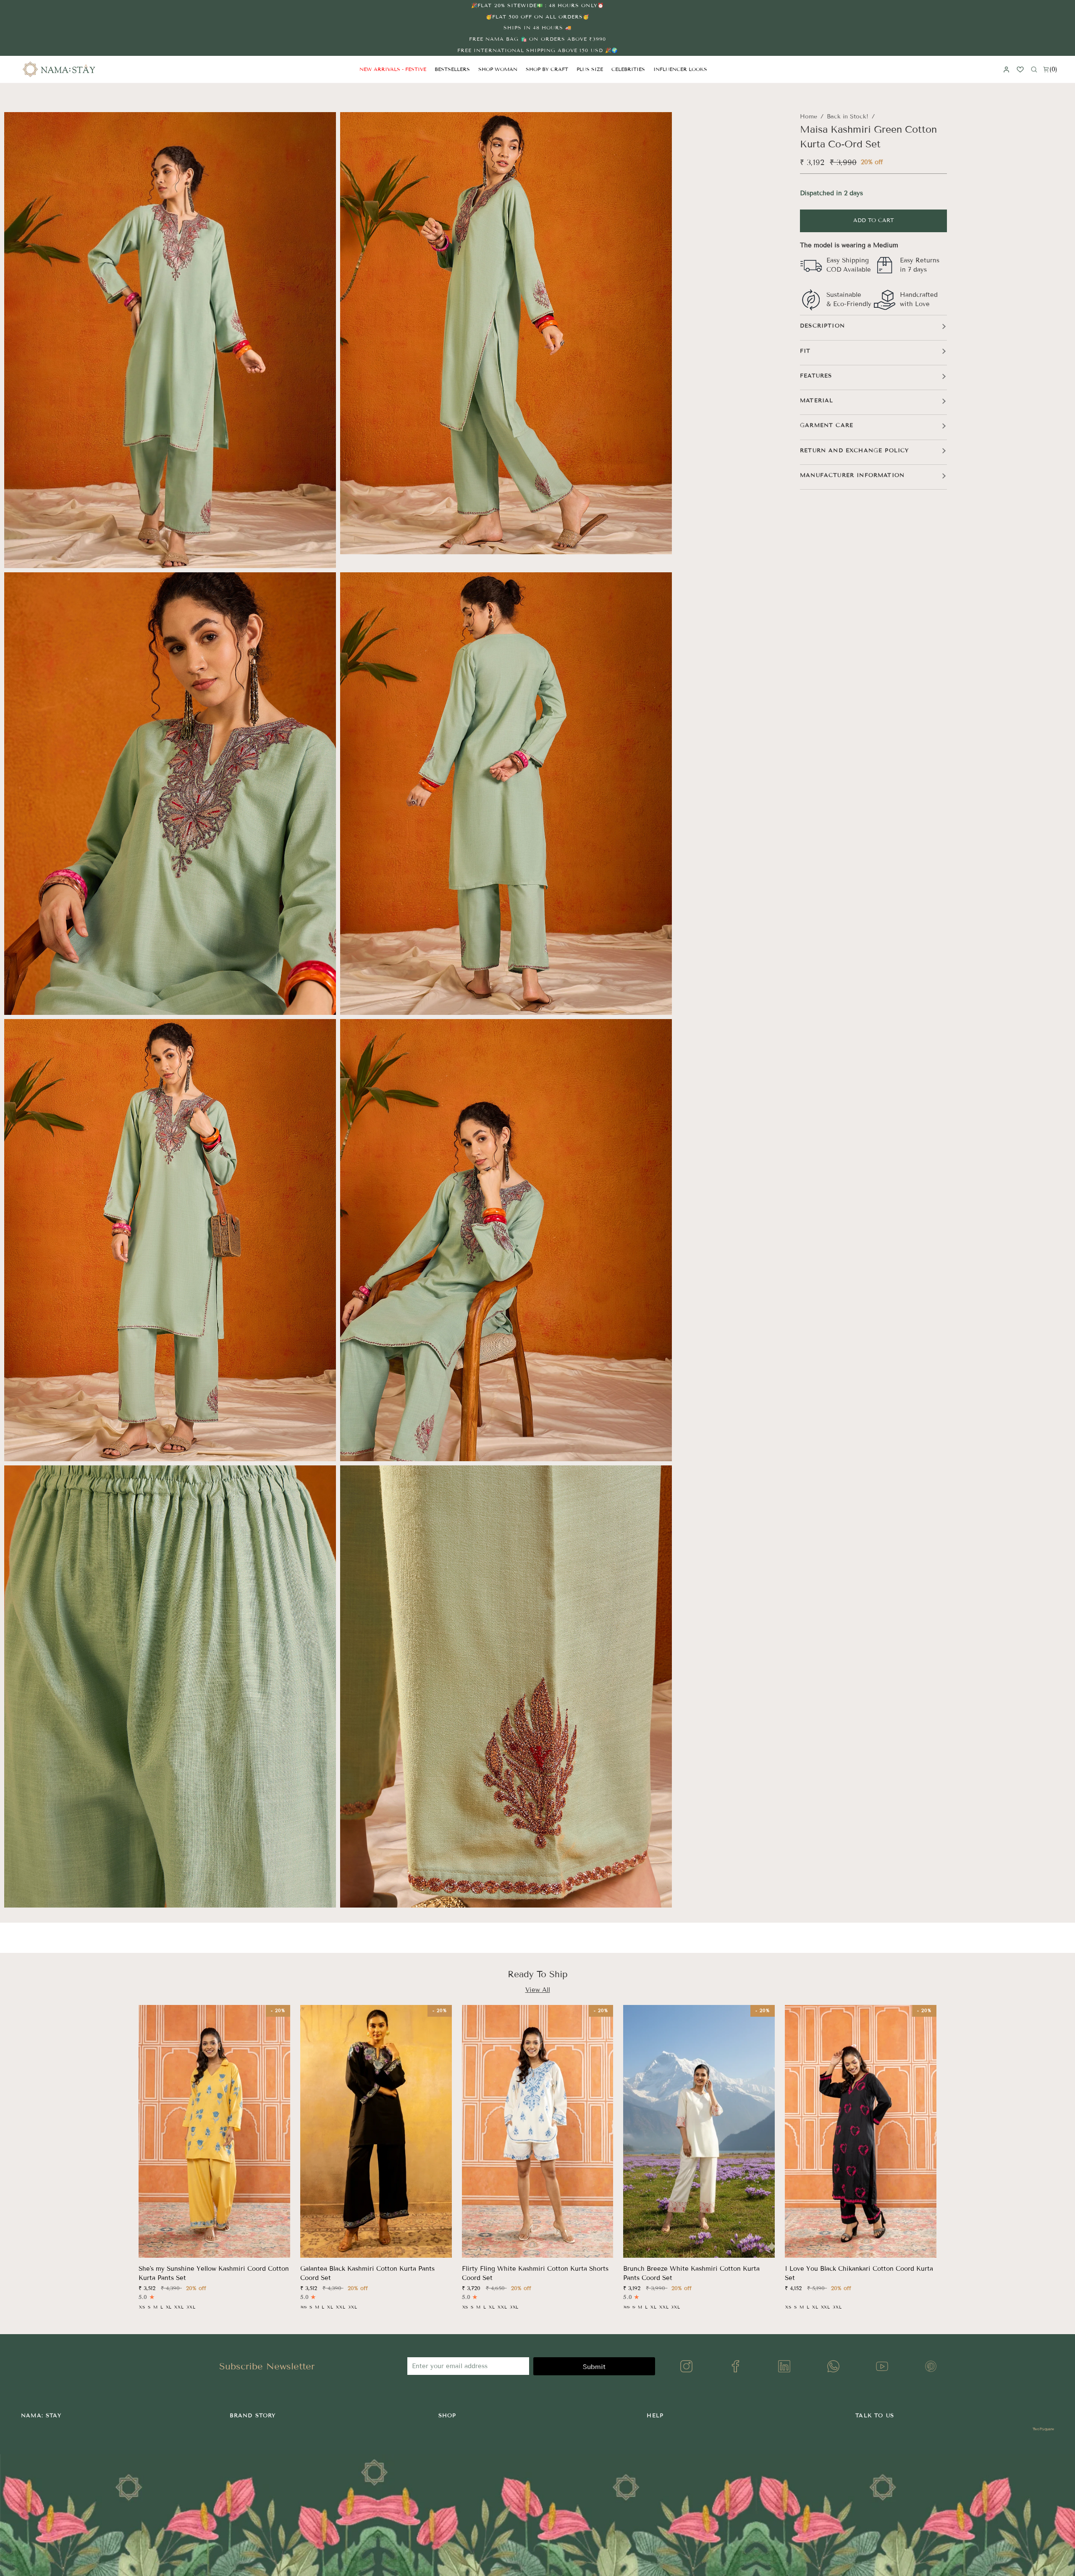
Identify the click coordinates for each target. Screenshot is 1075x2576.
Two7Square (1043, 2429)
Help (655, 2416)
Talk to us (875, 2416)
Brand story (253, 2416)
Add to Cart (874, 220)
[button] (498, 69)
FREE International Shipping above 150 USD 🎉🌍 (537, 50)
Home (809, 117)
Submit (594, 2367)
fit (805, 351)
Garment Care (827, 425)
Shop (447, 2416)
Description (822, 326)
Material (817, 401)
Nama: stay (41, 2416)
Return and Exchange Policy (854, 451)
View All (538, 1990)
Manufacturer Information (852, 475)
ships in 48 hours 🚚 (538, 28)
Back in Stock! (848, 117)
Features (816, 376)
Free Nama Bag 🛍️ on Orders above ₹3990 (537, 39)
